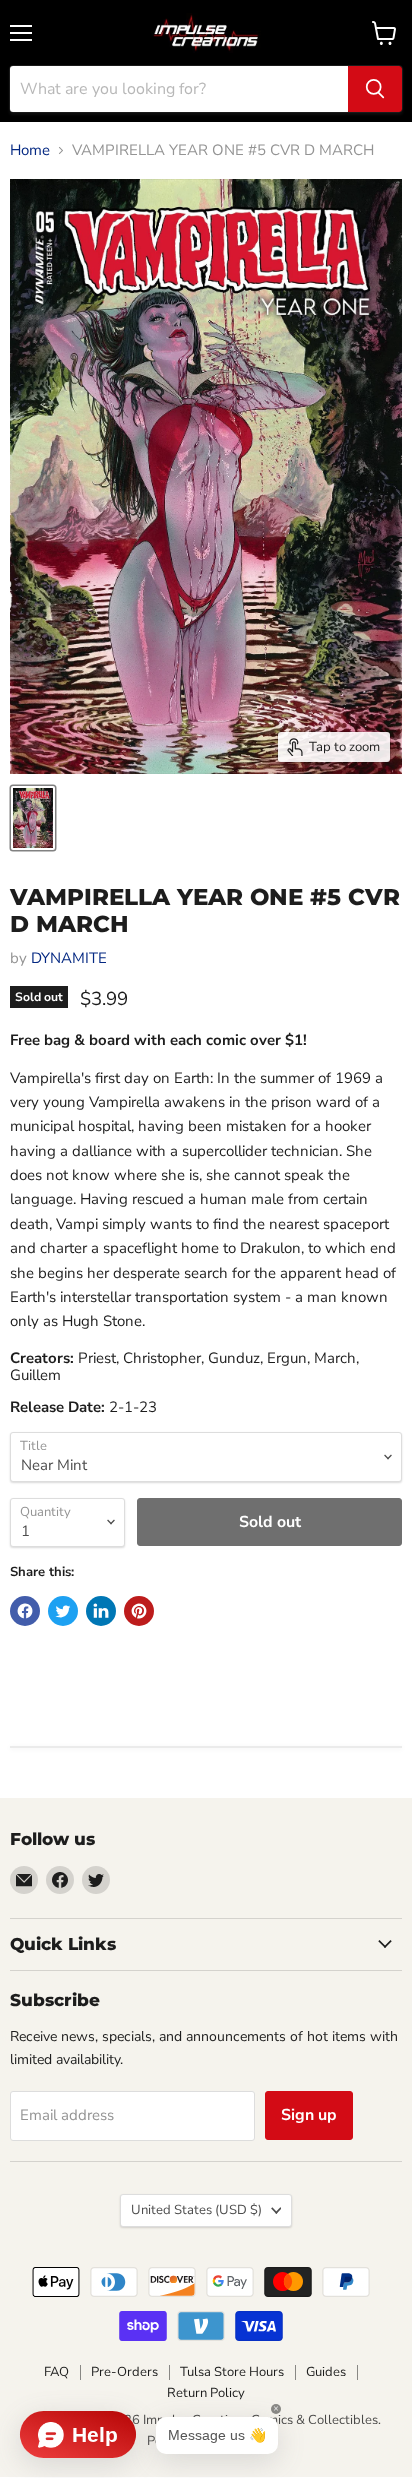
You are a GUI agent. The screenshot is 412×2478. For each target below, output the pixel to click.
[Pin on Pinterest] (139, 1611)
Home (30, 150)
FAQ (56, 2372)
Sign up (309, 2115)
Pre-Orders (124, 2372)
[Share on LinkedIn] (101, 1611)
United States (196, 2210)
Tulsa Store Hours (232, 2372)
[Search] (375, 89)
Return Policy (206, 2393)
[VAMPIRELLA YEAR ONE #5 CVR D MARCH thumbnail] (33, 818)
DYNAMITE (69, 958)
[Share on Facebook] (25, 1611)
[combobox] (179, 89)
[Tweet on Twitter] (63, 1611)
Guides (326, 2372)
